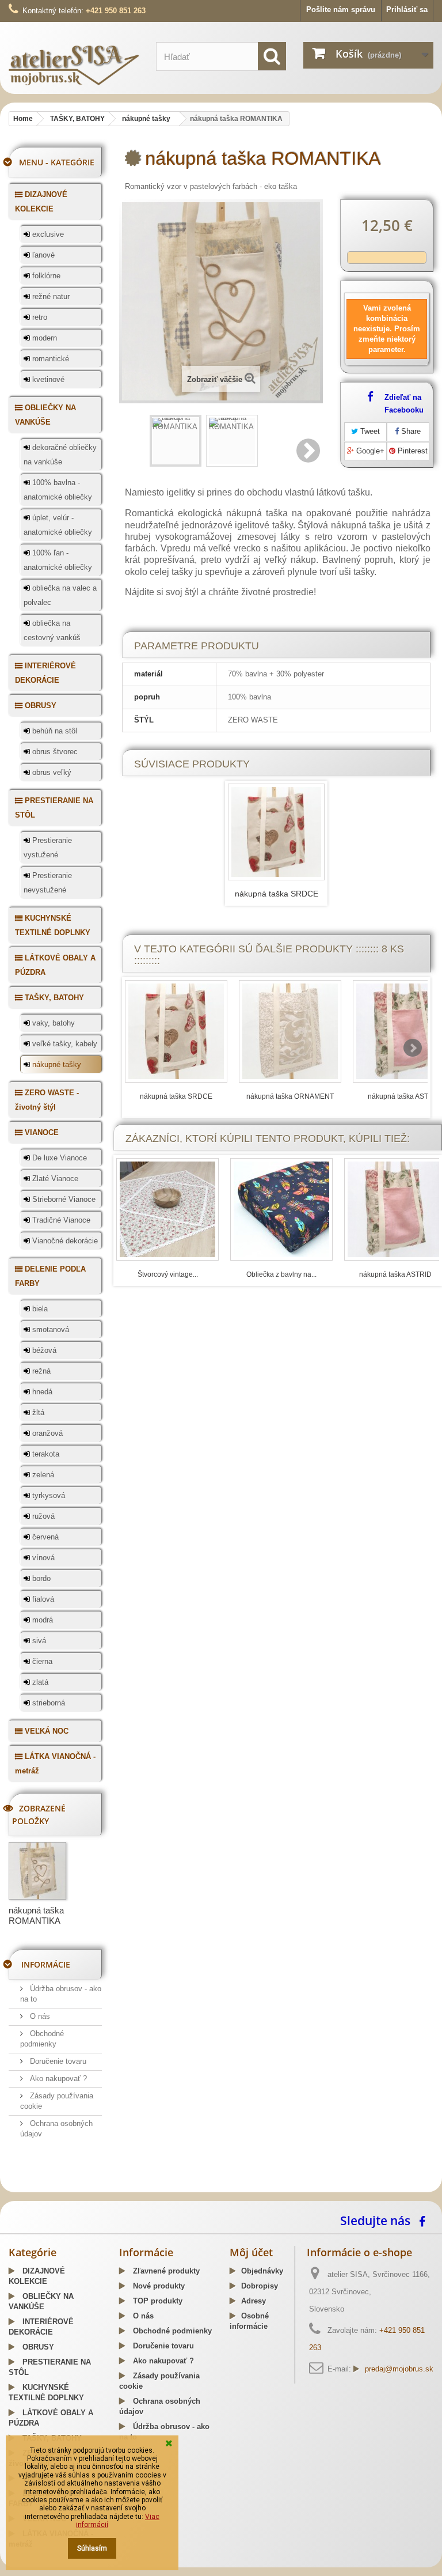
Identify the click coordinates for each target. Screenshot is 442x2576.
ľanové (42, 255)
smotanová (49, 1329)
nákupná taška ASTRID (404, 1096)
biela (39, 1309)
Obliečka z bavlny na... (281, 1274)
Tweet (369, 431)
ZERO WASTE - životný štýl (47, 1100)
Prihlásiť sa (407, 10)
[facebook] (425, 2220)
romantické (49, 359)
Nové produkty (158, 2286)
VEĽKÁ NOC (45, 1731)
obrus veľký (51, 772)
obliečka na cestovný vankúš (52, 630)
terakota (45, 1454)
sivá (38, 1641)
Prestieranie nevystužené (48, 883)
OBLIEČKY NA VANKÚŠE (45, 415)
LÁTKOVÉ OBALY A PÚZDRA (55, 965)
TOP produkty (157, 2301)
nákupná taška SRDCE (277, 894)
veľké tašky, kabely (64, 1044)
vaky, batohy (52, 1023)
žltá (37, 1412)
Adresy (254, 2301)
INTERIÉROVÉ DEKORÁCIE (45, 673)
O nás (39, 2016)
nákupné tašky (56, 1064)
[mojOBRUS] (74, 65)
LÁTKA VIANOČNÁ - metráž (55, 1764)
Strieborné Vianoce (63, 1199)
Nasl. (309, 451)
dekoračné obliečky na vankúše (60, 455)
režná (40, 1371)
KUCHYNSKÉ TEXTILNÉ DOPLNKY (53, 925)
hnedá (41, 1392)
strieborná (47, 1703)
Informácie (46, 1964)
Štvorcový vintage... (168, 1274)
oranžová (46, 1433)
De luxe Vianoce (58, 1158)
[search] (272, 56)
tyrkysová (47, 1495)
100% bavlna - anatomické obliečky (58, 490)
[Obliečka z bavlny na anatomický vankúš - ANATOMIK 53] (281, 1209)
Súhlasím (92, 2548)
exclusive (47, 234)
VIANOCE (41, 1132)
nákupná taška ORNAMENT (290, 1096)
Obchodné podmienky (171, 2331)
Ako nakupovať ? (57, 2078)
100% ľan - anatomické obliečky (58, 560)
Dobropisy (260, 2286)
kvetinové (47, 379)
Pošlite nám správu (341, 10)
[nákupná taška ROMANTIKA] (176, 441)
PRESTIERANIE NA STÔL (54, 808)
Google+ (369, 451)
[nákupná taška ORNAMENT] (290, 1031)
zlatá (39, 1682)
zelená (42, 1475)
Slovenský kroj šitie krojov (55, 2188)
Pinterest (411, 451)
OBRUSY (39, 706)
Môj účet (251, 2252)
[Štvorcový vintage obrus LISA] (167, 1209)
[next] (413, 1048)
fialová (42, 1599)
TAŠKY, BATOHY (53, 998)
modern (43, 338)
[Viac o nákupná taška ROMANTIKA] (37, 1871)
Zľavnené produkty (165, 2271)
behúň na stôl (54, 731)
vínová (42, 1558)
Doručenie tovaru (57, 2061)
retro (39, 317)
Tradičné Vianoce (60, 1220)
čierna (41, 1661)
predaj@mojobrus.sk (399, 2369)
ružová (42, 1516)
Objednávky (262, 2271)
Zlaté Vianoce (54, 1179)
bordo (40, 1578)
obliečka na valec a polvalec (60, 595)
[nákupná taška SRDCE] (276, 832)
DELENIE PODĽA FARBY (50, 1276)
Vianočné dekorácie (64, 1241)
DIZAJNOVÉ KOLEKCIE (41, 202)
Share (410, 431)
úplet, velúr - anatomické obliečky (58, 525)
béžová (43, 1350)
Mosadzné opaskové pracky (249, 2188)
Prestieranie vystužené (48, 848)
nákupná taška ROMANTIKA (36, 1915)
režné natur (50, 296)
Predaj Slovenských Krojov (150, 2188)
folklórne (45, 276)
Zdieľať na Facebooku (404, 404)
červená (44, 1537)
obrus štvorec (54, 752)
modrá (41, 1620)
